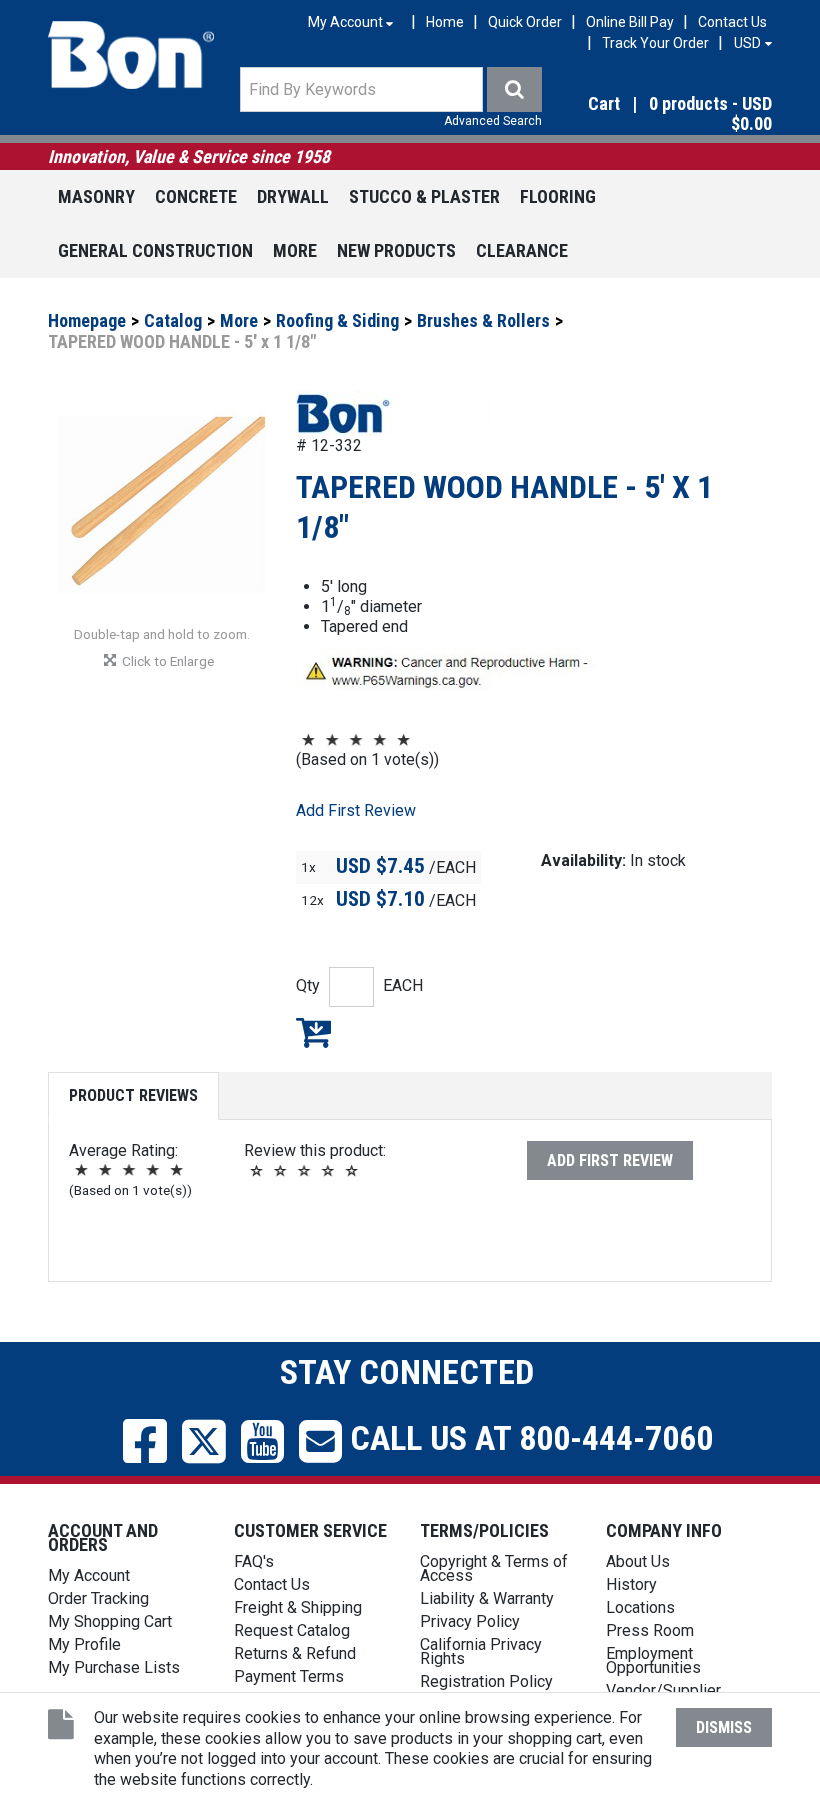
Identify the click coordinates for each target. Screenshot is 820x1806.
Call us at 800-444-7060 (527, 1438)
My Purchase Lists (114, 1667)
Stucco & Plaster (424, 196)
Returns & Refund (295, 1653)
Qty (308, 985)
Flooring (558, 196)
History (631, 1584)
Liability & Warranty (487, 1598)
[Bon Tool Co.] (131, 55)
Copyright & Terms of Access (494, 1568)
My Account (89, 1575)
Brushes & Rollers (483, 320)
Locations (640, 1607)
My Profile (84, 1644)
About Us (638, 1561)
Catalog (173, 320)
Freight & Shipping (298, 1607)
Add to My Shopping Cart (313, 1032)
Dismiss (724, 1727)
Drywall (293, 196)
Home (445, 22)
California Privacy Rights (481, 1651)
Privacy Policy (470, 1621)
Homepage (87, 320)
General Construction (155, 250)
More (295, 250)
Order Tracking (98, 1598)
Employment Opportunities (653, 1660)
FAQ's (254, 1561)
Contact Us (732, 22)
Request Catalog (292, 1630)
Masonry (96, 196)
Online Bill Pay (630, 22)
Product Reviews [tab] (133, 1095)
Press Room (650, 1630)
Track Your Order (655, 43)
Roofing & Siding (337, 320)
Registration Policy (486, 1681)
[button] (664, 115)
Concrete (196, 196)
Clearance (522, 250)
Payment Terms (289, 1676)
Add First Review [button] (356, 810)
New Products (396, 250)
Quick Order (525, 22)
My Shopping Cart (110, 1621)
